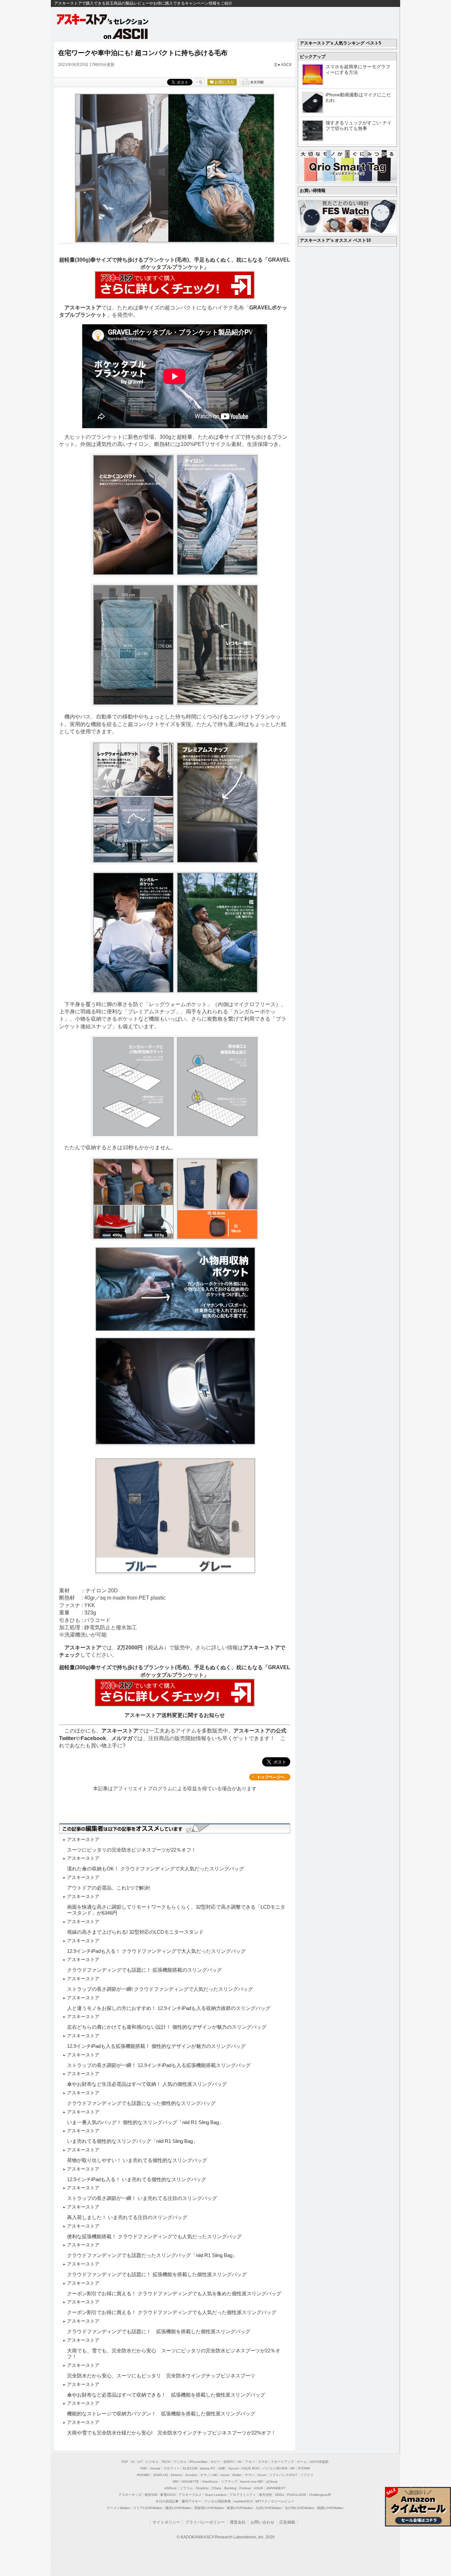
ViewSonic (210, 2481)
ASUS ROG (251, 2468)
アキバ (250, 2462)
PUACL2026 (296, 2495)
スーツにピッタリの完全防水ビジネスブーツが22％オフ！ (132, 1850)
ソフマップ (229, 2481)
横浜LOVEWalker (178, 2508)
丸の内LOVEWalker (300, 2508)
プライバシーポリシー (205, 2522)
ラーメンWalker (118, 2508)
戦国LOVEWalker (330, 2508)
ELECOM (190, 2468)
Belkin (237, 2475)
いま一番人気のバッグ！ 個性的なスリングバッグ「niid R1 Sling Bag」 (145, 2122)
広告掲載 (287, 2522)
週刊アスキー (191, 2501)
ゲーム (302, 2462)
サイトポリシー (166, 2522)
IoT (140, 2462)
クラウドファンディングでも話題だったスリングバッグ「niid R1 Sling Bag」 (152, 2255)
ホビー (216, 2462)
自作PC (229, 2462)
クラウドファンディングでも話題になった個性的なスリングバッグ (141, 2103)
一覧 (199, 82)
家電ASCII (168, 2495)
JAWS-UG (160, 2475)
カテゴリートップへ (270, 1777)
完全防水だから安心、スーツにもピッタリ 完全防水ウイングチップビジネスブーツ (161, 2376)
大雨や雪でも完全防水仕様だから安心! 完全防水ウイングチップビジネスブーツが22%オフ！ (172, 2433)
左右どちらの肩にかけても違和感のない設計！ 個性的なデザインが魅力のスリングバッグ (167, 2027)
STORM (304, 2468)
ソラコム (186, 2488)
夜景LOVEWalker (240, 2508)
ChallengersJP (320, 2495)
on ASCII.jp (126, 34)
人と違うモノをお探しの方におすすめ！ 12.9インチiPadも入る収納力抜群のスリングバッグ (169, 2008)
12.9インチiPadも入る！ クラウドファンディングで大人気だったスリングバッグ (156, 1951)
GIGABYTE (190, 2481)
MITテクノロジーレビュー (275, 2501)
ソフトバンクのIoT (283, 2475)
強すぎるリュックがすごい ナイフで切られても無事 (359, 126)
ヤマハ (250, 2475)
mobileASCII (243, 2501)
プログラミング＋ (243, 2495)
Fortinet (245, 2488)
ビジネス (152, 2462)
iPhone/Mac (199, 2462)
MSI (176, 2481)
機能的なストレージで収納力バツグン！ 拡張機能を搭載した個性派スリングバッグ (161, 2414)
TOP (125, 2462)
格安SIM (151, 2495)
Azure (225, 2475)
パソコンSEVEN (275, 2468)
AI (133, 2462)
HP (293, 2468)
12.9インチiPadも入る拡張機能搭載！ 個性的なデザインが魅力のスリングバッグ (156, 2046)
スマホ (263, 2462)
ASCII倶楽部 (319, 2462)
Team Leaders (216, 2495)
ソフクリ (307, 2475)
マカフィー (172, 2468)
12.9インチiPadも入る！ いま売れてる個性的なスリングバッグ (137, 2179)
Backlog (230, 2488)
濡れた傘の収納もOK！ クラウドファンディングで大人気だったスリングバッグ (156, 1869)
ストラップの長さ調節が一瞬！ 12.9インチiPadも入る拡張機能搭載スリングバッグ (159, 2065)
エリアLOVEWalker (148, 2508)
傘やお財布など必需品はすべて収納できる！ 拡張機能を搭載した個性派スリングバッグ (166, 2395)
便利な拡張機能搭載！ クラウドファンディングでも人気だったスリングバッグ (154, 2236)
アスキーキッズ (130, 2495)
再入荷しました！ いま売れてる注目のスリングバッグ (127, 2217)
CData (216, 2488)
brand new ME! (252, 2481)
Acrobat (191, 2475)
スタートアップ (282, 2462)
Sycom (234, 2468)
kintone (177, 2475)
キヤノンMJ (209, 2475)
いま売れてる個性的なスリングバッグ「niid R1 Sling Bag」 (132, 2141)
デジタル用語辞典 (218, 2501)
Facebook (93, 1738)
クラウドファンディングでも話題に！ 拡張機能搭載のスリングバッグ (144, 1970)
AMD (222, 2468)
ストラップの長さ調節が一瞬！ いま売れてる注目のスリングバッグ (142, 2198)
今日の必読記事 (167, 2501)
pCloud (272, 2481)
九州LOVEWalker (269, 2508)
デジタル (180, 2462)
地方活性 (265, 2495)
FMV (144, 2468)
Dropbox (202, 2488)
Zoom (262, 2475)
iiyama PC (208, 2468)
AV (240, 2462)
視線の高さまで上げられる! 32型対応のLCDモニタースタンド (135, 1932)
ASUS (259, 2488)
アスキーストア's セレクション (103, 19)
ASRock (171, 2488)
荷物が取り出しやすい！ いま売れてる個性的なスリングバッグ (137, 2160)
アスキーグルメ (190, 2495)
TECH (166, 2462)
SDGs (279, 2495)
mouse (155, 2468)
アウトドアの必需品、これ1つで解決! (109, 1888)
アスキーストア (83, 308)
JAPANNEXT (276, 2488)
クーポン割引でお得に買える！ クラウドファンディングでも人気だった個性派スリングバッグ (172, 2312)
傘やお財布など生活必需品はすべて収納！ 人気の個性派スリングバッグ (147, 2084)
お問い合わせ (262, 2522)
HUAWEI (143, 2475)
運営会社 (238, 2522)
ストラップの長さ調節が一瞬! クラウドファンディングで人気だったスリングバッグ (160, 1989)
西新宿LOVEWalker (209, 2508)
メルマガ (122, 1738)
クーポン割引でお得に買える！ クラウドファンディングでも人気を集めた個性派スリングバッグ (174, 2293)
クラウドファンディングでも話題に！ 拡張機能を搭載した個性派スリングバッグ (157, 2274)
